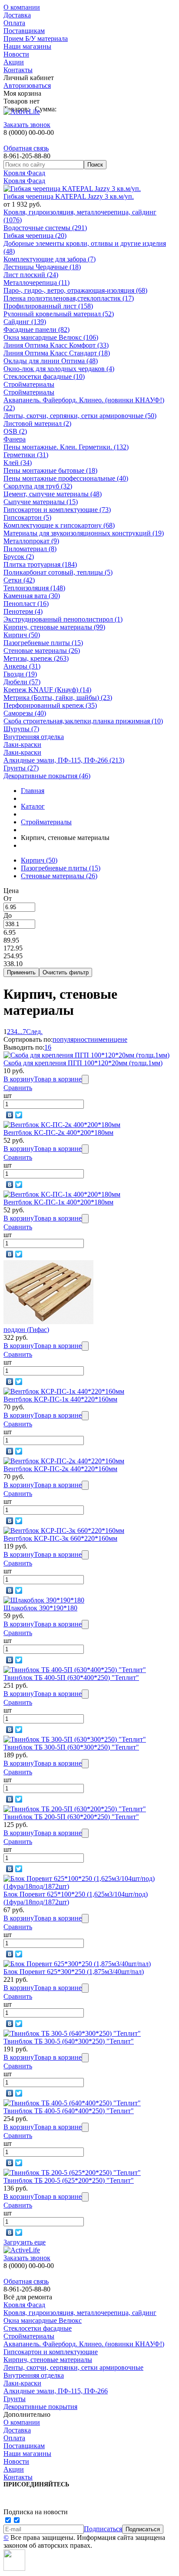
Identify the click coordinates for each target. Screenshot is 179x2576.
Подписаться (103, 2529)
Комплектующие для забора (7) (50, 259)
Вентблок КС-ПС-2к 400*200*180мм (58, 1132)
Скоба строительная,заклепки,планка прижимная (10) (83, 721)
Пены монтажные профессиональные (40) (66, 478)
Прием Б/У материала (36, 38)
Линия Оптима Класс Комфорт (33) (56, 345)
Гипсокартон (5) (27, 517)
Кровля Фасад (24, 173)
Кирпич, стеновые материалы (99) (54, 627)
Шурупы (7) (21, 729)
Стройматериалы (29, 384)
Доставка (17, 15)
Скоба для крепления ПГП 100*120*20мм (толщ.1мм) (83, 1063)
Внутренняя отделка (34, 737)
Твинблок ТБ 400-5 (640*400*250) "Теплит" (69, 2111)
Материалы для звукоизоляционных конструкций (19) (84, 533)
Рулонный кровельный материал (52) (59, 314)
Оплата (14, 23)
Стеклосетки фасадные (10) (44, 376)
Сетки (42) (19, 580)
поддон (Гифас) (26, 1330)
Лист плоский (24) (31, 275)
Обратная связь (26, 148)
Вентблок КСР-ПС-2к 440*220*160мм (60, 1469)
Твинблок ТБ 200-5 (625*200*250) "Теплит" (69, 2180)
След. (34, 1032)
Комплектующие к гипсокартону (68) (59, 525)
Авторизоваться (27, 85)
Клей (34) (18, 463)
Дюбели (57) (22, 682)
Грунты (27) (21, 768)
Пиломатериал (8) (30, 549)
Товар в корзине (58, 1079)
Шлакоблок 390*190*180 (40, 1608)
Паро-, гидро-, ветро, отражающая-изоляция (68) (75, 290)
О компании (22, 7)
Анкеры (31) (22, 666)
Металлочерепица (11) (36, 283)
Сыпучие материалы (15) (41, 502)
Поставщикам (24, 31)
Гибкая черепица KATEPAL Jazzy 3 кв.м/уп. (69, 196)
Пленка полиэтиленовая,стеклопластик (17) (69, 298)
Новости (16, 54)
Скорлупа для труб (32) (38, 486)
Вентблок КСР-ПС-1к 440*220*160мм (60, 1399)
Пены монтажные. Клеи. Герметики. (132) (66, 447)
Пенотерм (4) (23, 611)
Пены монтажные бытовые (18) (50, 470)
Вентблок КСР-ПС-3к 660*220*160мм (60, 1538)
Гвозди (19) (20, 674)
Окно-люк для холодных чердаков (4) (59, 369)
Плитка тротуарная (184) (40, 564)
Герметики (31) (26, 455)
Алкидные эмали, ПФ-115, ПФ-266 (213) (64, 760)
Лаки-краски (22, 744)
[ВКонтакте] (10, 1115)
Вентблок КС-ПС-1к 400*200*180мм (58, 1202)
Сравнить (18, 1088)
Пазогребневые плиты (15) (43, 643)
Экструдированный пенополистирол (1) (63, 619)
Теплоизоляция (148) (34, 588)
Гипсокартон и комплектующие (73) (57, 510)
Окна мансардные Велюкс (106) (51, 337)
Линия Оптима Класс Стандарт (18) (57, 353)
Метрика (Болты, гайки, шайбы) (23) (58, 698)
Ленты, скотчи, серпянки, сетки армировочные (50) (80, 416)
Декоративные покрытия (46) (47, 776)
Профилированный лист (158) (48, 306)
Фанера (15, 439)
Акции (14, 62)
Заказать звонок (27, 125)
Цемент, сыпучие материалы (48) (53, 494)
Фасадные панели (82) (36, 330)
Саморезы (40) (25, 713)
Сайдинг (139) (25, 322)
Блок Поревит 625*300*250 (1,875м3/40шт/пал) (74, 1972)
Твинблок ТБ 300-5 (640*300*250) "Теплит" (69, 2041)
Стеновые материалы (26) (42, 651)
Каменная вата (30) (32, 596)
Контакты (18, 70)
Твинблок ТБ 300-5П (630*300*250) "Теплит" (71, 1747)
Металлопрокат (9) (31, 541)
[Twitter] (19, 1115)
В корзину (19, 1079)
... (20, 1032)
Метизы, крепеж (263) (36, 658)
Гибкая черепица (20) (35, 236)
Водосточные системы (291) (45, 228)
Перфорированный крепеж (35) (50, 705)
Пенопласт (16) (26, 604)
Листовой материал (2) (37, 423)
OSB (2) (15, 431)
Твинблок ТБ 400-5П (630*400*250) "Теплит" (71, 1678)
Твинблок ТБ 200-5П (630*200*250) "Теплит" (71, 1817)
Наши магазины (27, 46)
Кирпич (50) (22, 635)
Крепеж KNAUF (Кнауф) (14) (47, 690)
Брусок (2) (19, 557)
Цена (11, 891)
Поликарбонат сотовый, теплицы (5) (58, 572)
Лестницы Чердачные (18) (42, 267)
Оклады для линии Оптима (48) (51, 361)
